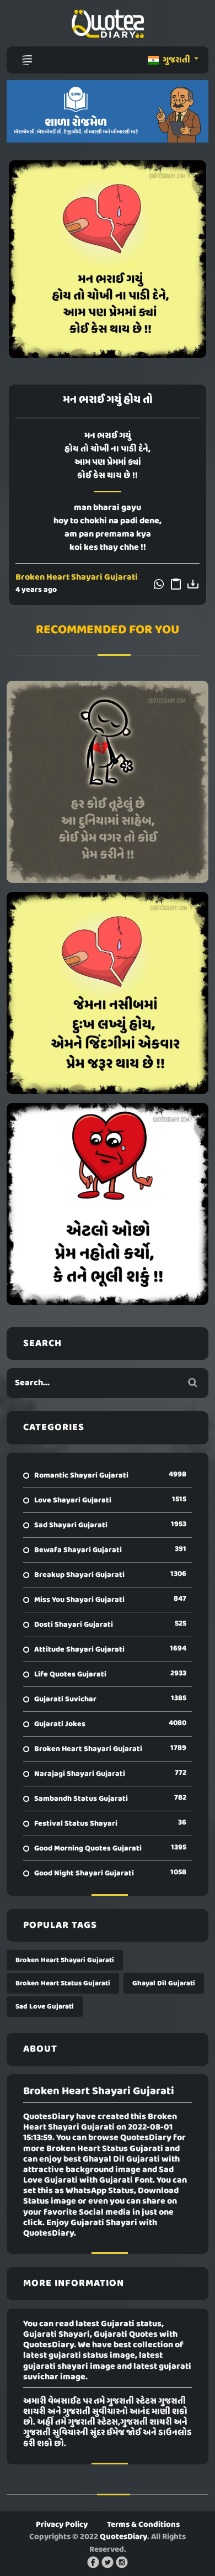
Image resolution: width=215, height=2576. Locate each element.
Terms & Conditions (143, 2525)
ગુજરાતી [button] (176, 60)
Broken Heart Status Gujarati (63, 1983)
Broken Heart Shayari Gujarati (77, 577)
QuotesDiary (123, 2537)
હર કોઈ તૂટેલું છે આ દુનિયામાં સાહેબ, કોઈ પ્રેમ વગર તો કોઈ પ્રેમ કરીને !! (108, 782)
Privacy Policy (62, 2525)
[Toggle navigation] (27, 60)
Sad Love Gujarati (45, 2007)
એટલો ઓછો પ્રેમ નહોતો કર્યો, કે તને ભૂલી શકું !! (108, 1204)
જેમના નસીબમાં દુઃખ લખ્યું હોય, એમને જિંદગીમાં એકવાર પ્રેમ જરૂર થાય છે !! (108, 993)
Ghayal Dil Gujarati (164, 1983)
